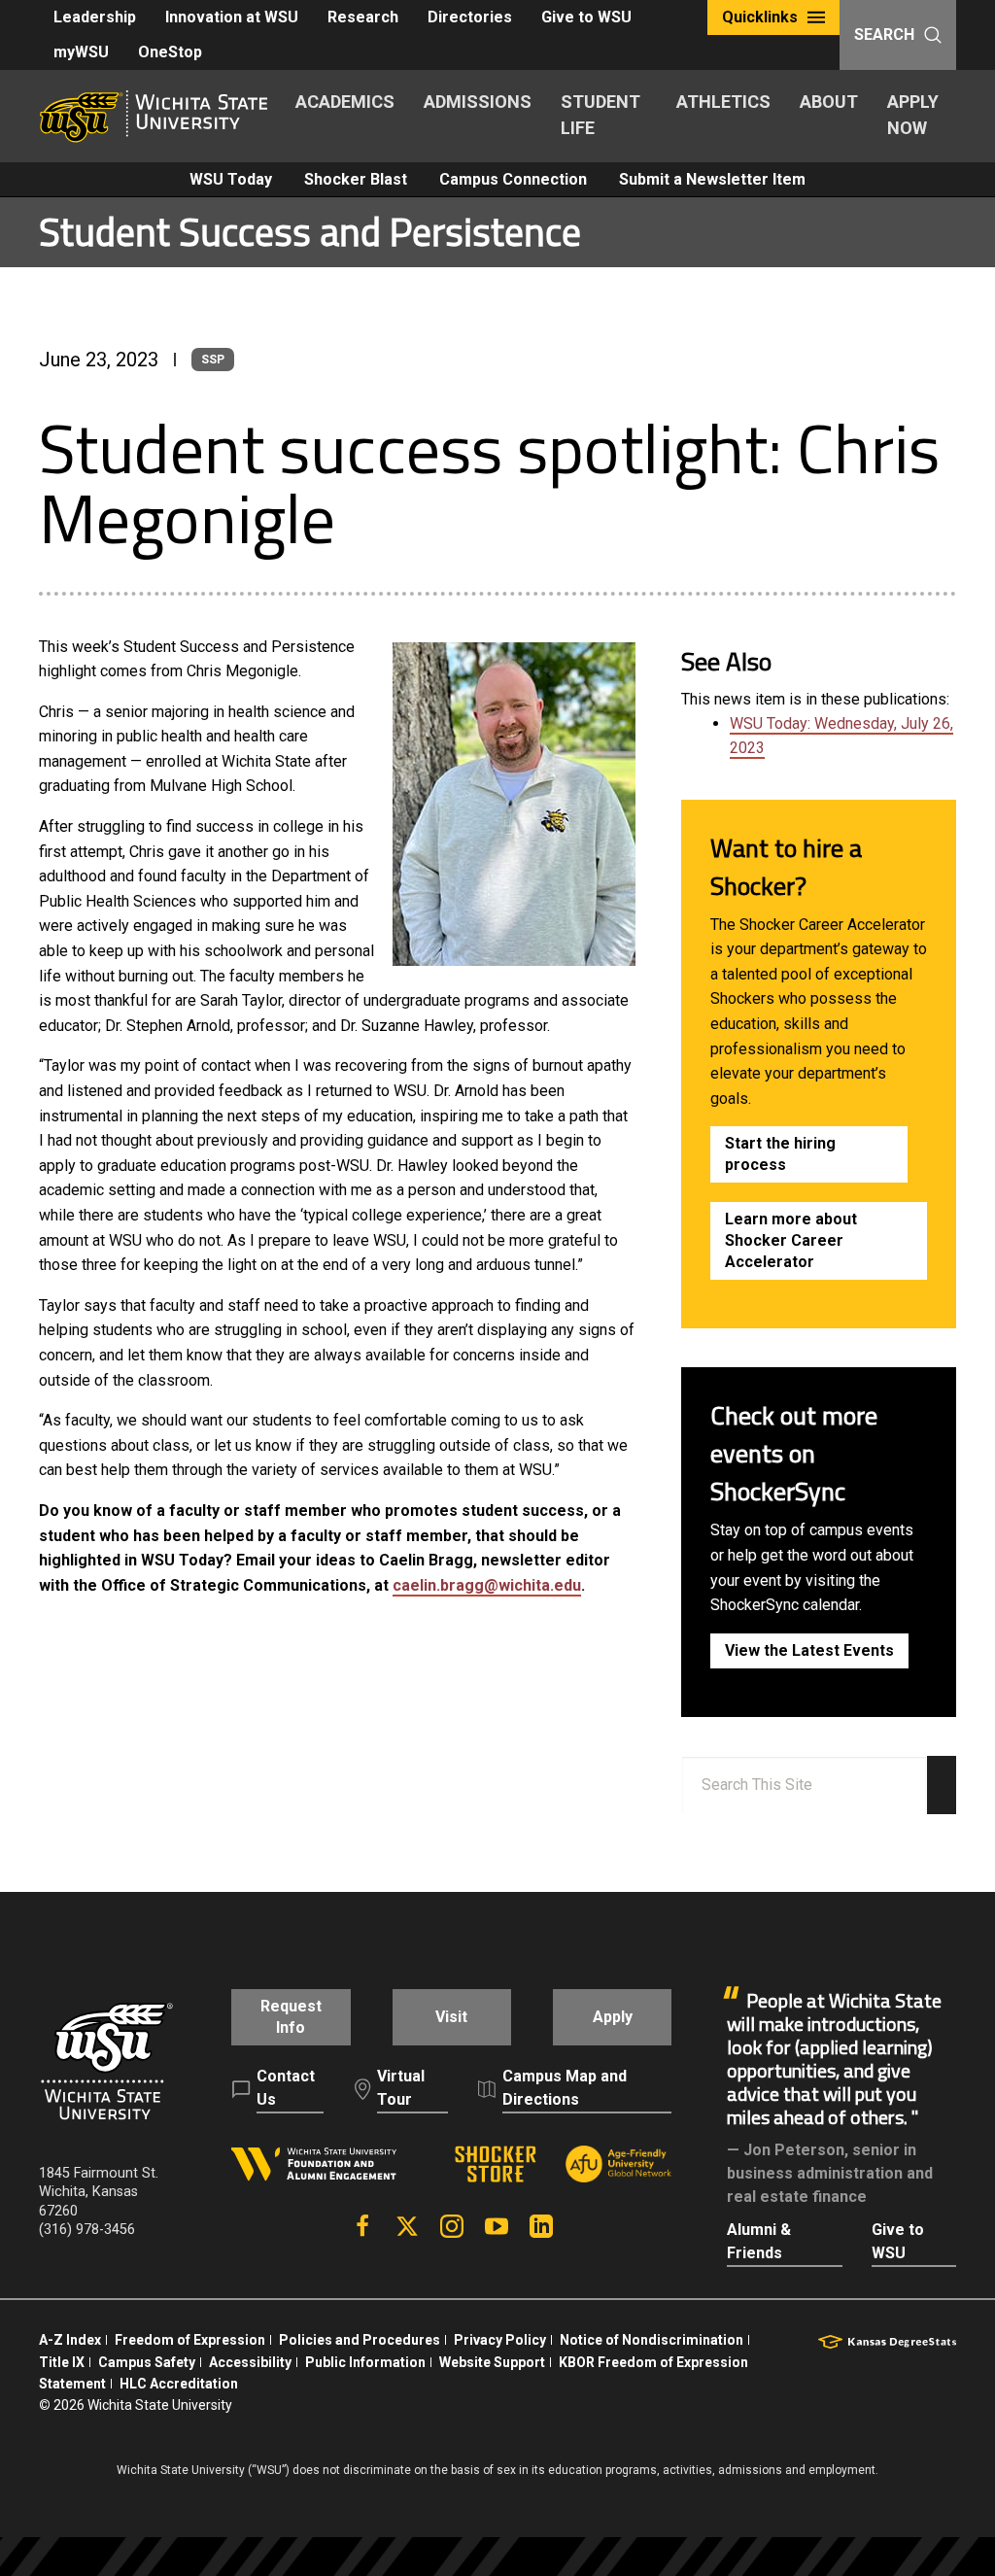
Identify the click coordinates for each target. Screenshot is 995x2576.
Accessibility (250, 2362)
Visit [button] (451, 2017)
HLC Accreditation (179, 2384)
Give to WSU (586, 17)
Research (363, 17)
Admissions (478, 102)
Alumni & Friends (759, 2241)
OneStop (170, 52)
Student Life (600, 115)
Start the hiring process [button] (780, 1154)
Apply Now (913, 115)
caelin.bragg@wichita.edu (487, 1585)
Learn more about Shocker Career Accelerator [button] (791, 1240)
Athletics (723, 102)
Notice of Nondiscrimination (652, 2340)
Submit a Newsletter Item (712, 179)
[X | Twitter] (407, 2226)
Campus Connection (513, 179)
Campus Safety (147, 2362)
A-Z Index (70, 2340)
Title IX (62, 2362)
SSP (213, 360)
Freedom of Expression (190, 2340)
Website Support (492, 2362)
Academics (345, 102)
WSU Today (231, 179)
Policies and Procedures (360, 2340)
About (829, 102)
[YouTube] (497, 2226)
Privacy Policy (500, 2340)
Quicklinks (760, 17)
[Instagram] (452, 2226)
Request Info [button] (291, 2017)
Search (884, 34)
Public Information (365, 2362)
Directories (470, 17)
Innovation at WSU (232, 17)
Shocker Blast (356, 179)
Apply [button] (613, 2017)
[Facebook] (362, 2226)
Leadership (95, 17)
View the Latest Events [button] (809, 1650)
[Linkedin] (541, 2226)
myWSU (81, 52)
